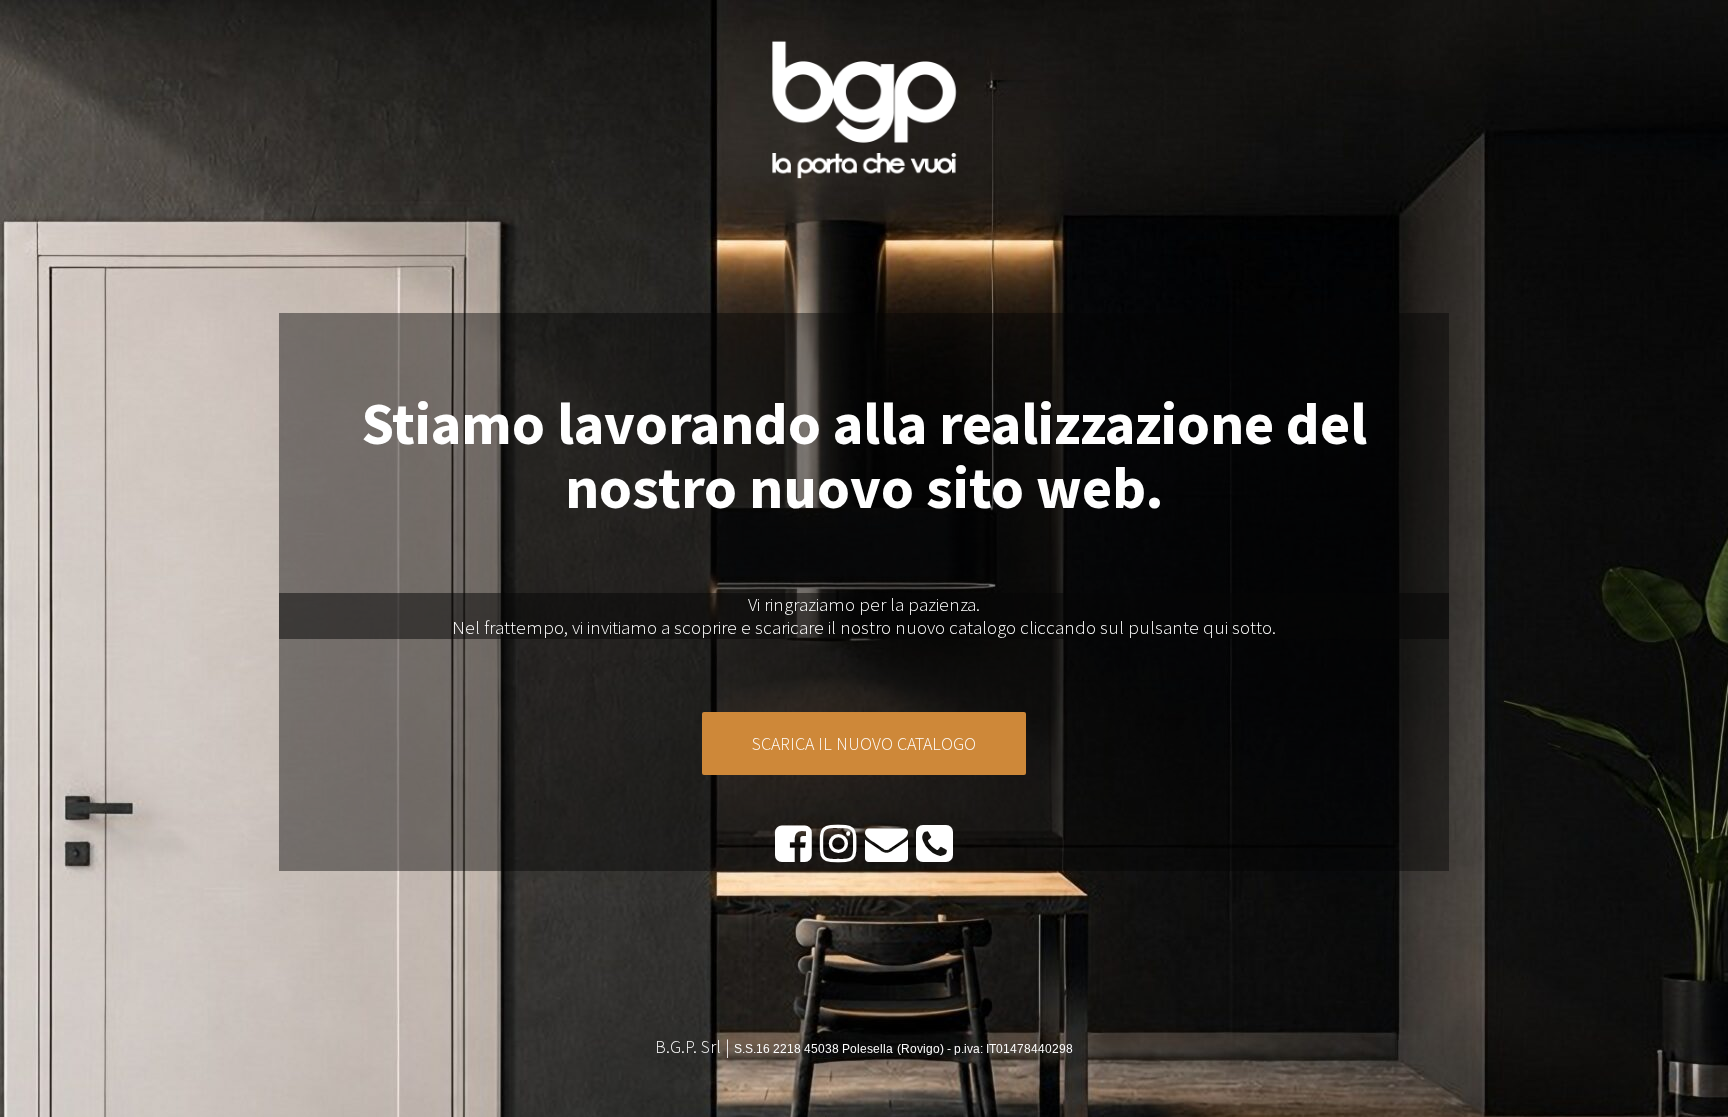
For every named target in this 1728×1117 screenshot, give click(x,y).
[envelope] (886, 842)
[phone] (934, 842)
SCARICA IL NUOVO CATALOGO (864, 743)
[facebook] (793, 842)
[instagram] (838, 842)
